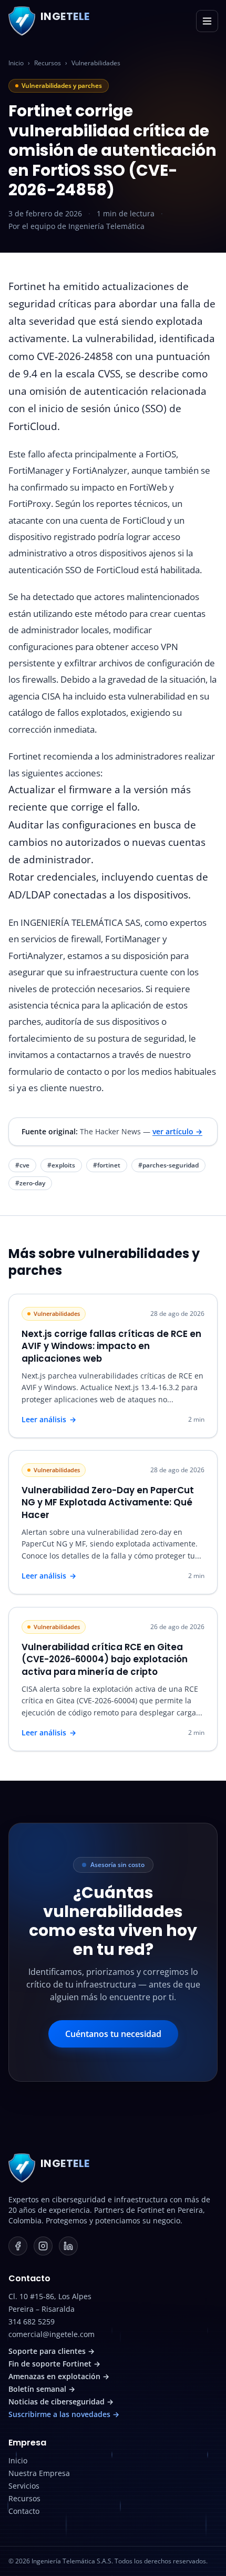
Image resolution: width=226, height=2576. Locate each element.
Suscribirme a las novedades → (64, 2414)
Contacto (24, 2511)
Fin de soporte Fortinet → (54, 2364)
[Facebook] (18, 2246)
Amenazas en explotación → (59, 2376)
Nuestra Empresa (39, 2473)
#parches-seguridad (168, 1165)
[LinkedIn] (68, 2246)
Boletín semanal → (42, 2389)
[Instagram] (43, 2246)
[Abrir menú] (207, 21)
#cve (22, 1165)
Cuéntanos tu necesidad (113, 2034)
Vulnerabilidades (96, 63)
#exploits (61, 1165)
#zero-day (30, 1183)
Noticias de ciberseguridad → (61, 2402)
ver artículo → (177, 1131)
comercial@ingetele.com (52, 2334)
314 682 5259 (32, 2322)
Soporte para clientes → (52, 2351)
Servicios (24, 2486)
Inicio (16, 63)
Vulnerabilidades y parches (62, 86)
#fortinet (107, 1165)
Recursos (48, 63)
